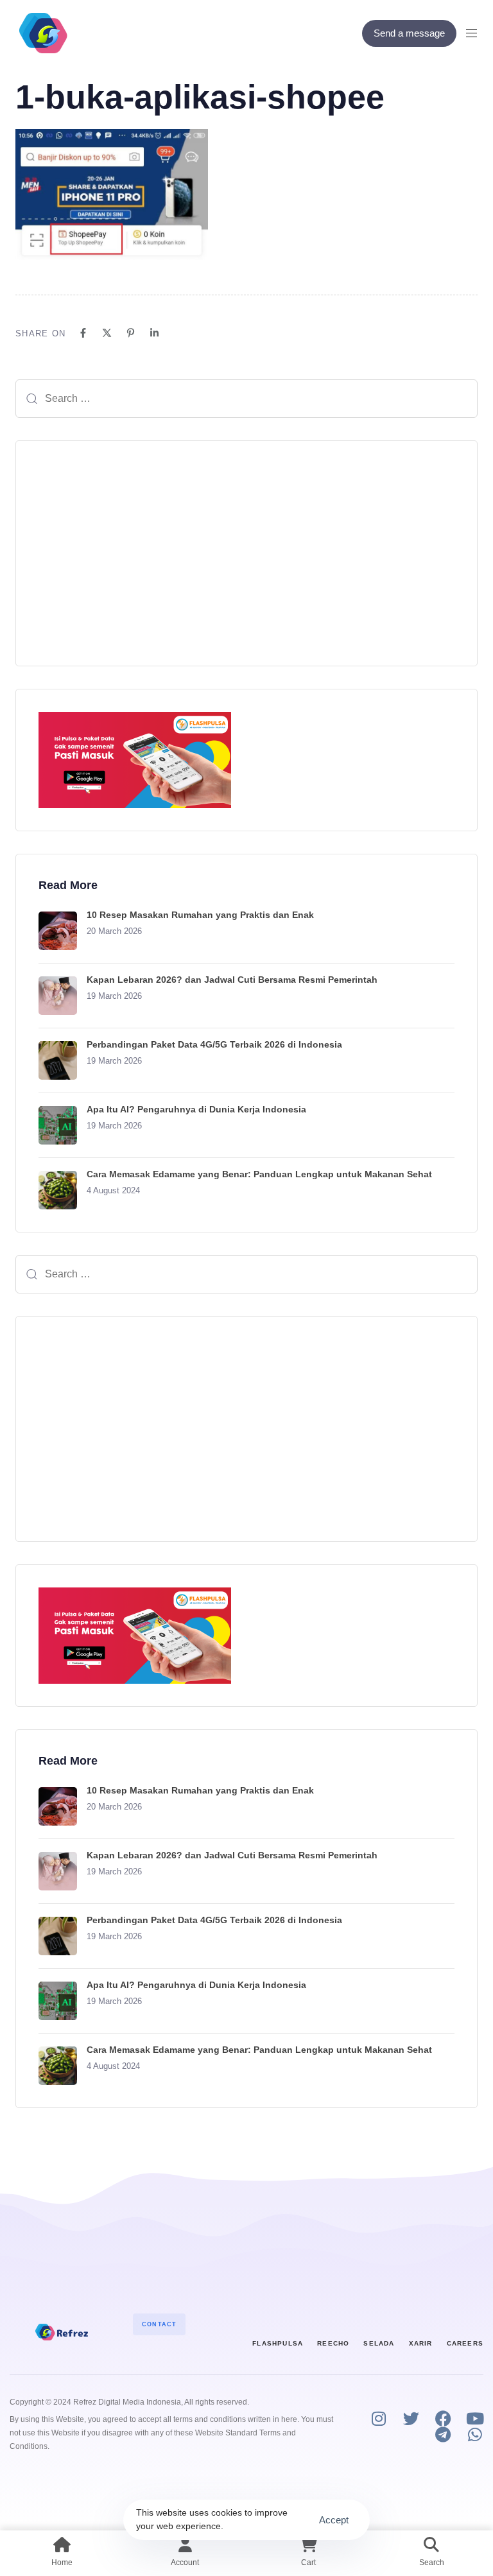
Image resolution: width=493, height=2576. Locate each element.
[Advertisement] (246, 553)
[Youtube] (475, 2418)
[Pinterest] (131, 333)
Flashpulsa (278, 2343)
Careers (465, 2343)
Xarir (421, 2343)
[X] (107, 333)
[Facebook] (83, 333)
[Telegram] (443, 2434)
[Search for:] (246, 399)
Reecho (333, 2343)
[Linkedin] (154, 333)
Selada (379, 2343)
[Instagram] (379, 2418)
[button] (476, 33)
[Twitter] (411, 2418)
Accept (334, 2520)
